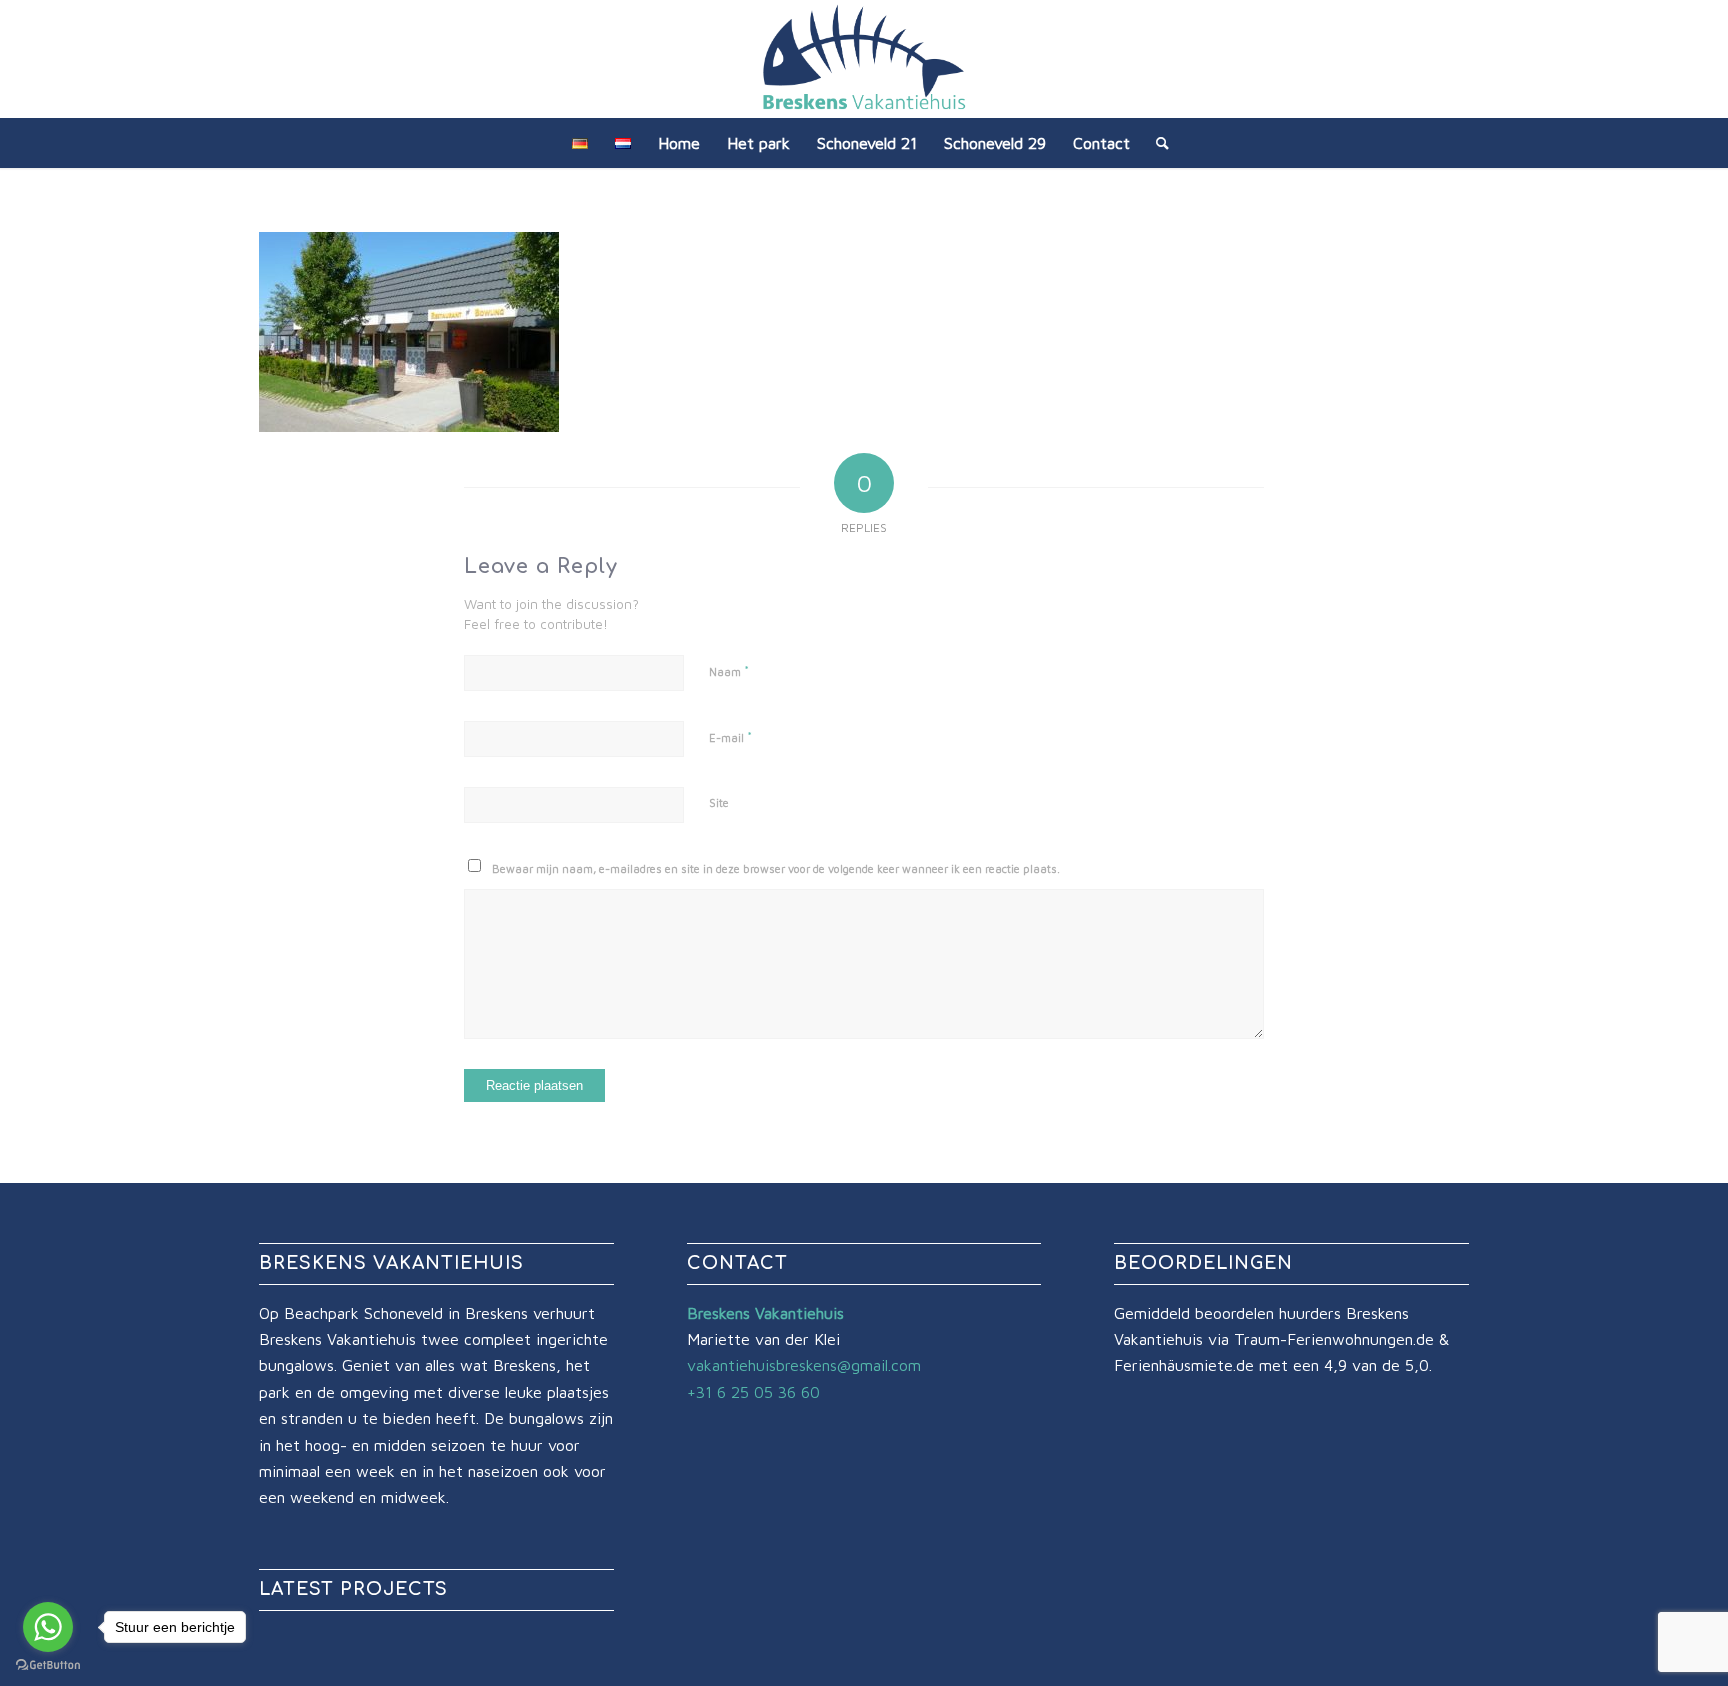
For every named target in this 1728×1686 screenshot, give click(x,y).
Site (719, 802)
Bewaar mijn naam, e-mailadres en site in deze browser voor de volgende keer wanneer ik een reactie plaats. (776, 868)
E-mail (730, 737)
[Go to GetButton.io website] (48, 1665)
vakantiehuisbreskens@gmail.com (804, 1365)
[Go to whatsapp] (48, 1627)
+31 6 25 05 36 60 (753, 1392)
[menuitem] (580, 143)
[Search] (1156, 143)
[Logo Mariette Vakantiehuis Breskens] (864, 59)
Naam (729, 671)
